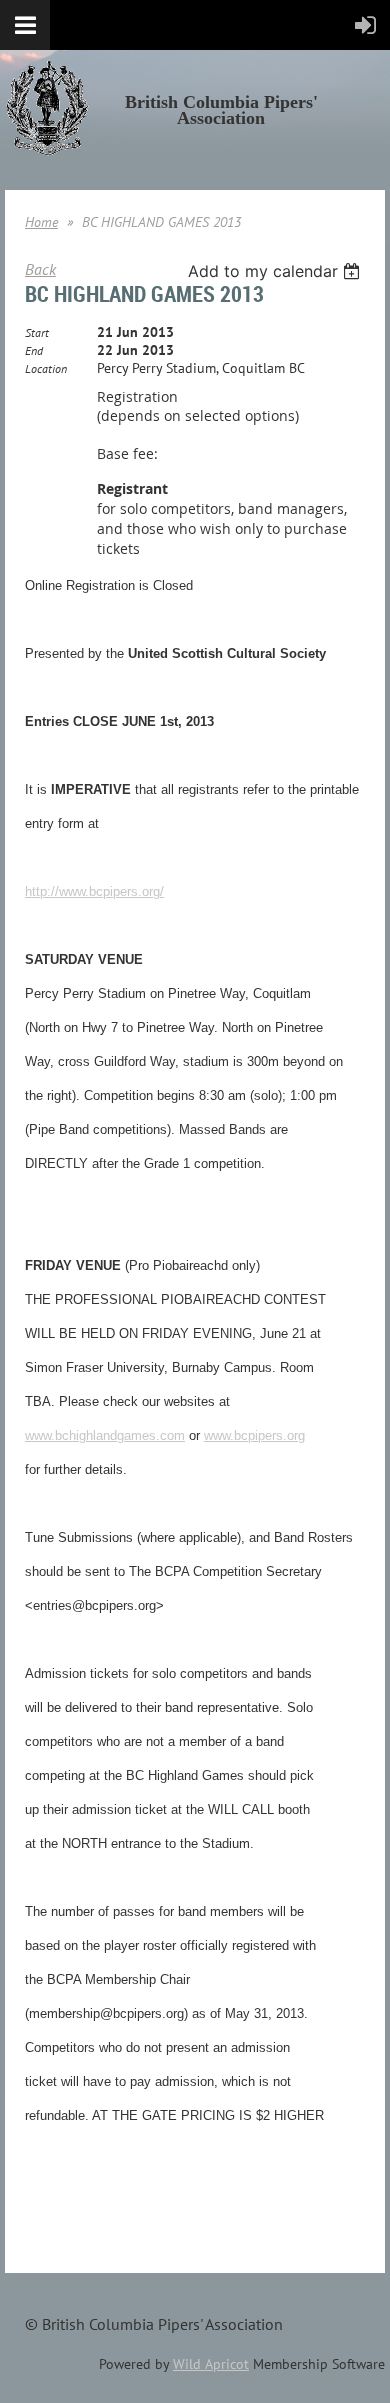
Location (46, 368)
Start (37, 332)
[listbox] (276, 271)
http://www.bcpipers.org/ (94, 891)
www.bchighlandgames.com (105, 1435)
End (34, 350)
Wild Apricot (211, 2364)
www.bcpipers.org (254, 1435)
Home (41, 222)
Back (40, 269)
